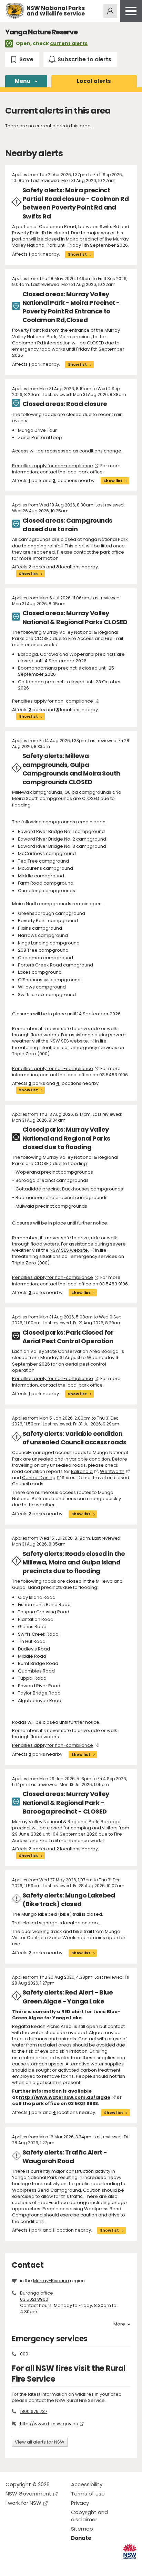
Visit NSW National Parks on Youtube (42, 2565)
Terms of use (88, 2494)
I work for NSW (23, 2503)
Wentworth (112, 1471)
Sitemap (82, 2529)
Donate (81, 2538)
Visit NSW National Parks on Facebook (12, 2565)
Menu (23, 81)
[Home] (15, 11)
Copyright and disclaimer (89, 2516)
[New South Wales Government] (130, 2551)
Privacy (80, 2503)
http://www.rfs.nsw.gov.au (49, 2424)
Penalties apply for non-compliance (53, 466)
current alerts (69, 43)
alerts (94, 81)
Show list (77, 254)
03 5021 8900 (34, 2299)
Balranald (82, 1471)
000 (24, 2354)
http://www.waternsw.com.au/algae (65, 2097)
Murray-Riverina (51, 2281)
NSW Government (28, 2494)
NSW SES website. (69, 1041)
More (119, 2324)
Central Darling (39, 1478)
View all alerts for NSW (40, 2442)
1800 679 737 (34, 2411)
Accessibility (87, 2484)
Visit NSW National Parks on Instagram (27, 2565)
